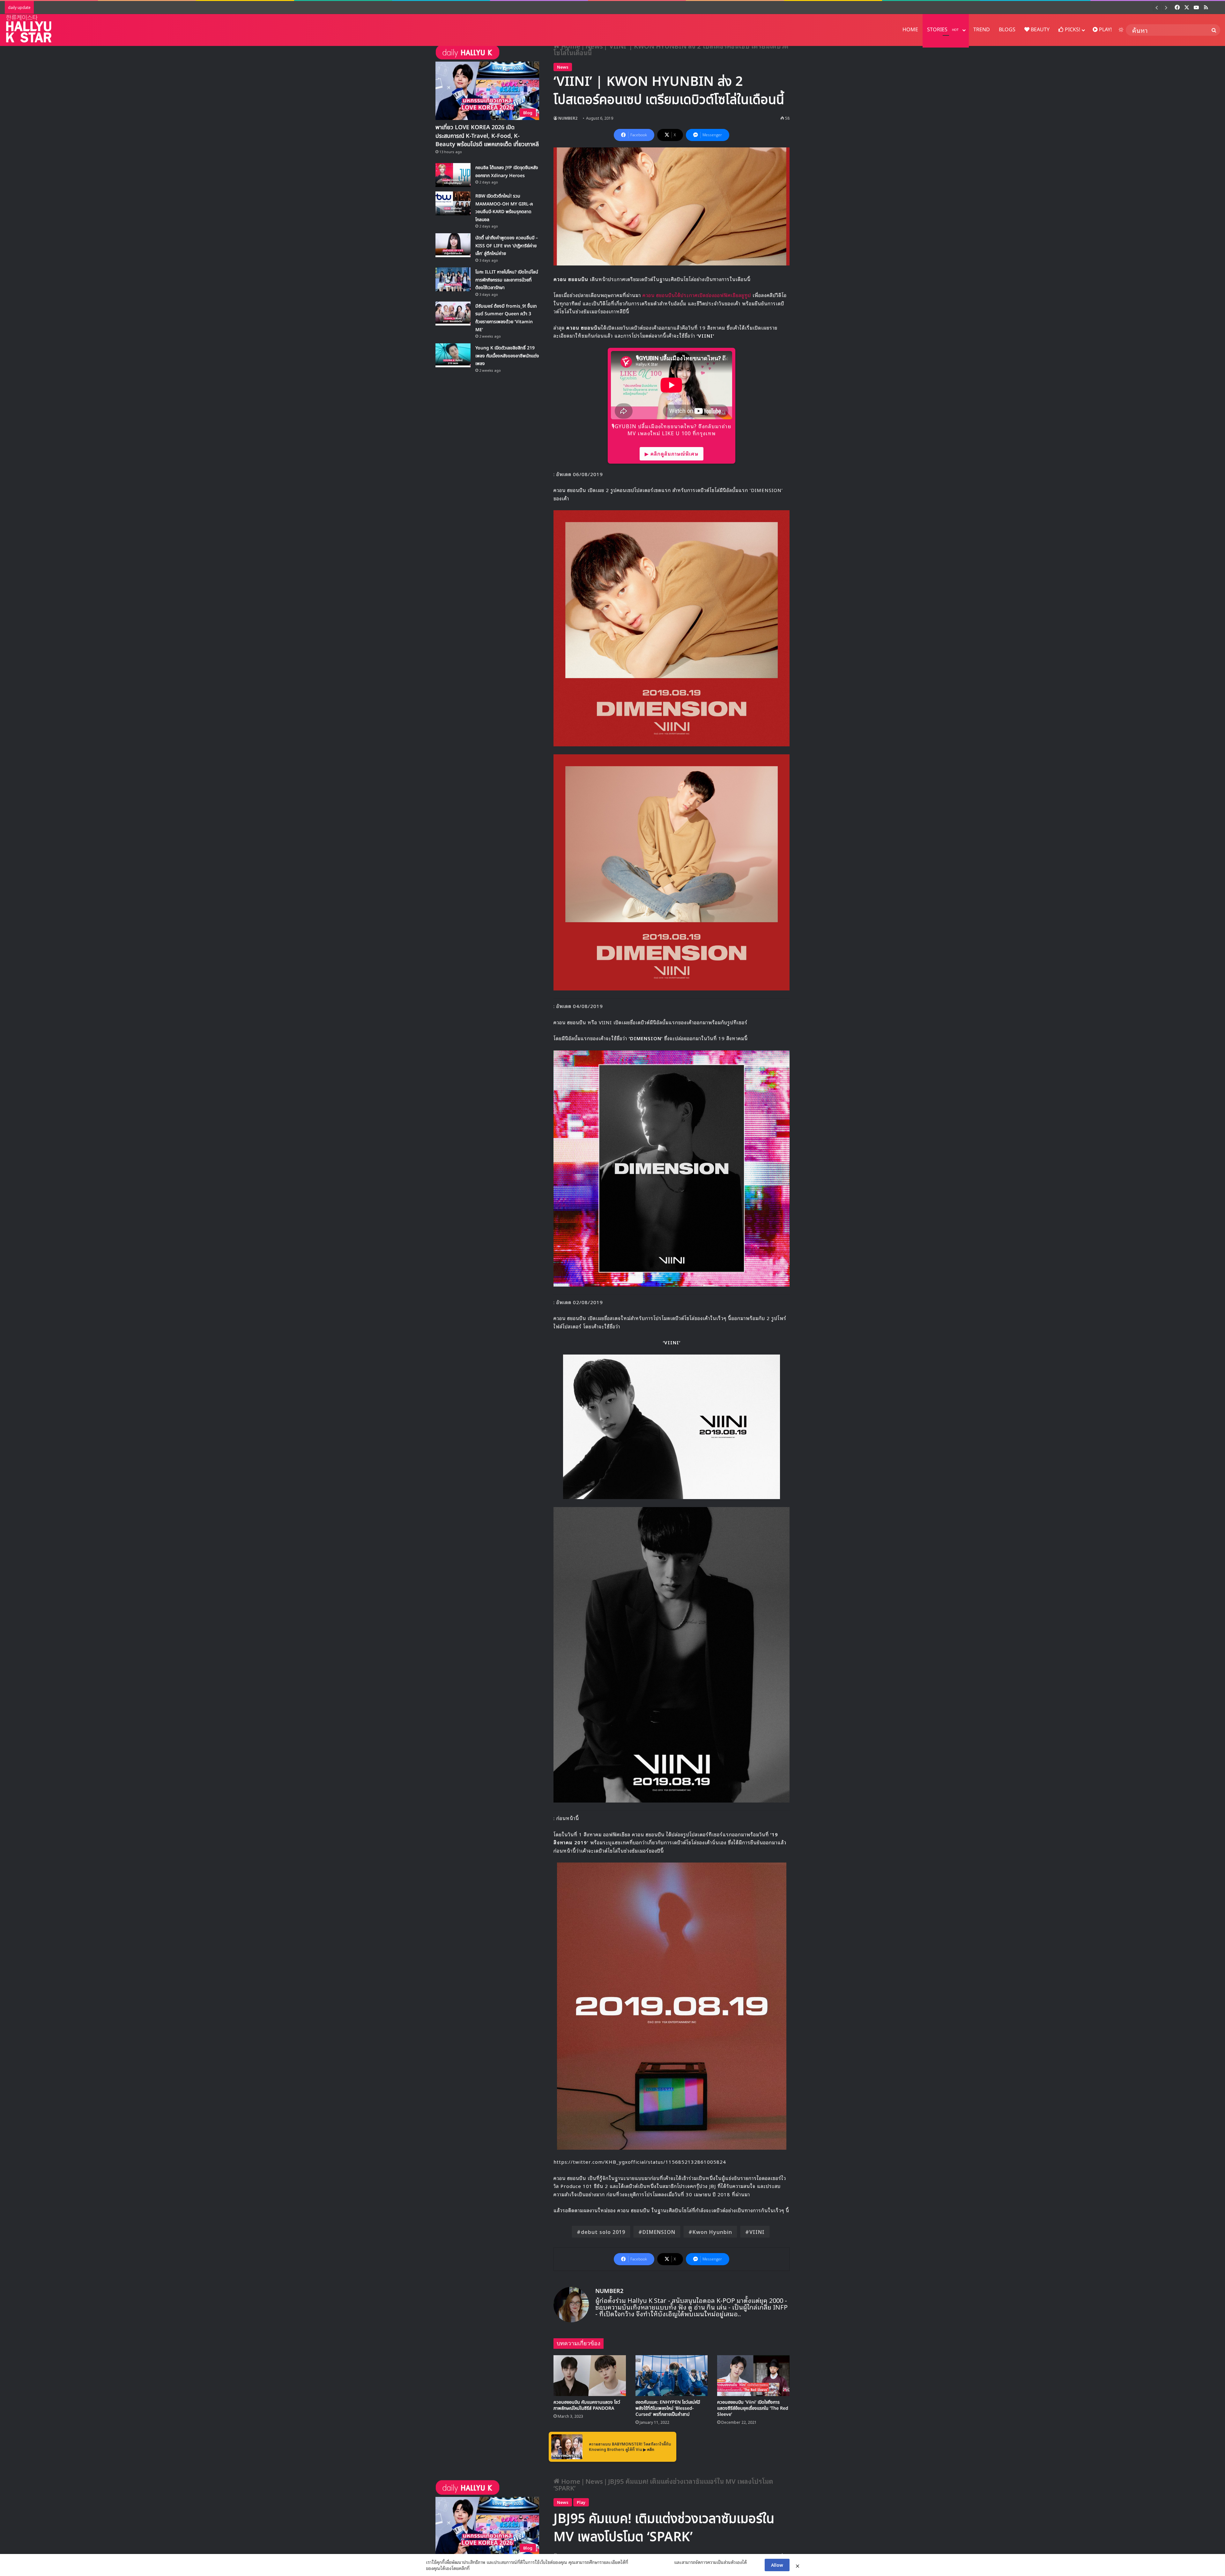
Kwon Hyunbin (712, 2232)
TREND (982, 30)
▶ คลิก (649, 2449)
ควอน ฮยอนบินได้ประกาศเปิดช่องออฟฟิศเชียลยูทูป (696, 295)
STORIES (943, 30)
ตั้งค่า (476, 2568)
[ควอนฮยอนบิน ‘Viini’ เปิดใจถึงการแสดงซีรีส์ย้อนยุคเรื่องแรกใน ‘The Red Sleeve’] (753, 2376)
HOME (910, 30)
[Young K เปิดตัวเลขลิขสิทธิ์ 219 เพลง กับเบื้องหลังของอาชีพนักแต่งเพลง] (453, 355)
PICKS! (1072, 30)
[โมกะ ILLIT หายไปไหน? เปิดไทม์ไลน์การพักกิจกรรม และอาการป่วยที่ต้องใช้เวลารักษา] (453, 279)
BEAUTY (1039, 30)
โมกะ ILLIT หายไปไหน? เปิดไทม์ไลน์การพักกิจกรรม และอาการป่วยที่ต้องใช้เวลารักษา (507, 280)
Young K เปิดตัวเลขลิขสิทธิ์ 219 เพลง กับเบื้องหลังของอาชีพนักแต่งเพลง (131, 7)
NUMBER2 (568, 118)
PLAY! (1105, 30)
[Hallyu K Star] (29, 29)
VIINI (757, 2232)
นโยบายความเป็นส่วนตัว (651, 2562)
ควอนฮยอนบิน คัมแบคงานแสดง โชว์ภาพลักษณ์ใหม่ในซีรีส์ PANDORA (587, 2405)
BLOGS (1007, 30)
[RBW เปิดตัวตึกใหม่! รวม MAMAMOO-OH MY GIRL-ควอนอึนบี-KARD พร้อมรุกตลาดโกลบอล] (453, 203)
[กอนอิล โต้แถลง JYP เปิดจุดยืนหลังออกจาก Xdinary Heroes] (453, 175)
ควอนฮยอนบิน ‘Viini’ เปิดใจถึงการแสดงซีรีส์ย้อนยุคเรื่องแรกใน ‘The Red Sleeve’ (753, 2408)
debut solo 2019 (603, 2232)
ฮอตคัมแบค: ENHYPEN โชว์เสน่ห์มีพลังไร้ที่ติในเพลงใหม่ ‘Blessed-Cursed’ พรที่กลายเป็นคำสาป (668, 2408)
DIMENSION (659, 2232)
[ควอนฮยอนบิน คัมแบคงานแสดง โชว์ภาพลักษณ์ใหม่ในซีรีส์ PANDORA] (590, 2376)
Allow (777, 2565)
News (563, 67)
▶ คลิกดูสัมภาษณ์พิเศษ (672, 453)
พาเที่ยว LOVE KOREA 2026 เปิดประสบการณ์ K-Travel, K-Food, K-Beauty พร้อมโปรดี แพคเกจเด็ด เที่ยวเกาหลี (487, 136)
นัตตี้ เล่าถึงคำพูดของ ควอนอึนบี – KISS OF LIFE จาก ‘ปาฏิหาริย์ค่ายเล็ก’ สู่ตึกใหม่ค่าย (507, 246)
